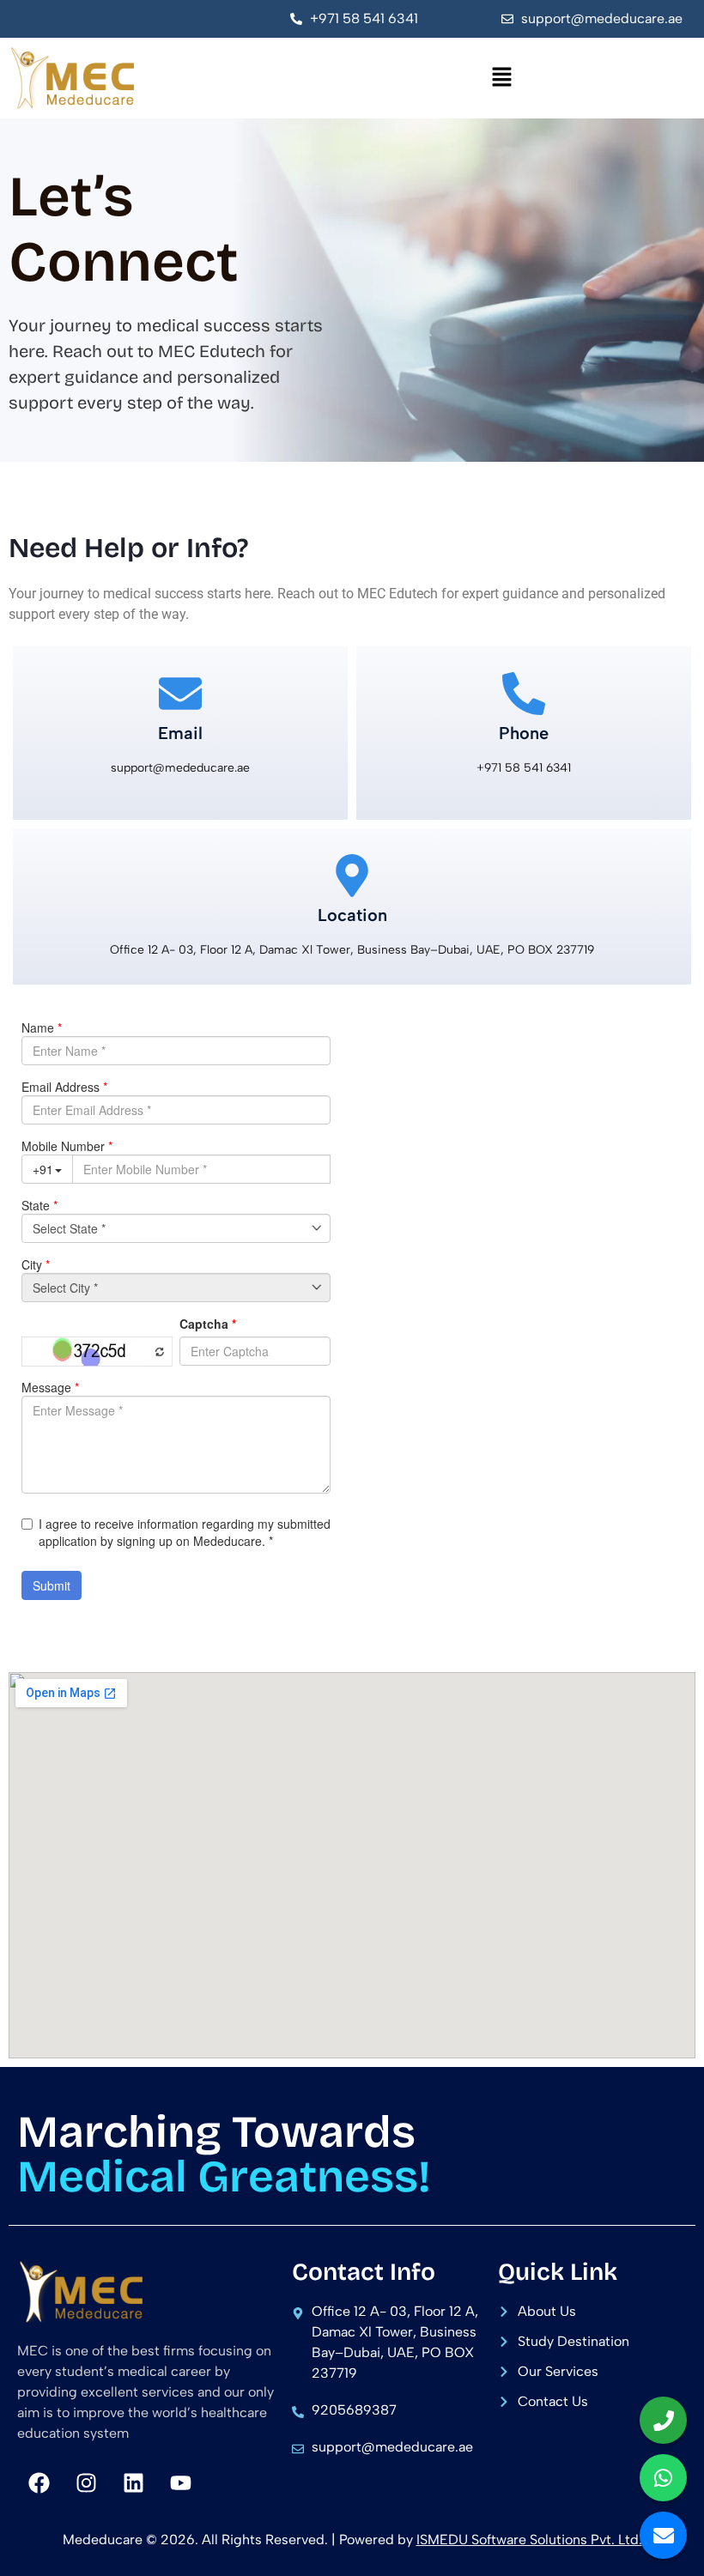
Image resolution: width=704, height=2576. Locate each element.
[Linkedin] (133, 2482)
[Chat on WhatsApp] (663, 2478)
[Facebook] (39, 2482)
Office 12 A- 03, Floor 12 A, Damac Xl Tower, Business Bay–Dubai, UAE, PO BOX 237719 (352, 950)
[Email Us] (663, 2535)
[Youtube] (180, 2482)
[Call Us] (663, 2420)
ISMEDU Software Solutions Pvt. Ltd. (529, 2540)
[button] (502, 78)
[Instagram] (86, 2482)
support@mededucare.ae (180, 768)
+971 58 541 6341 (524, 768)
